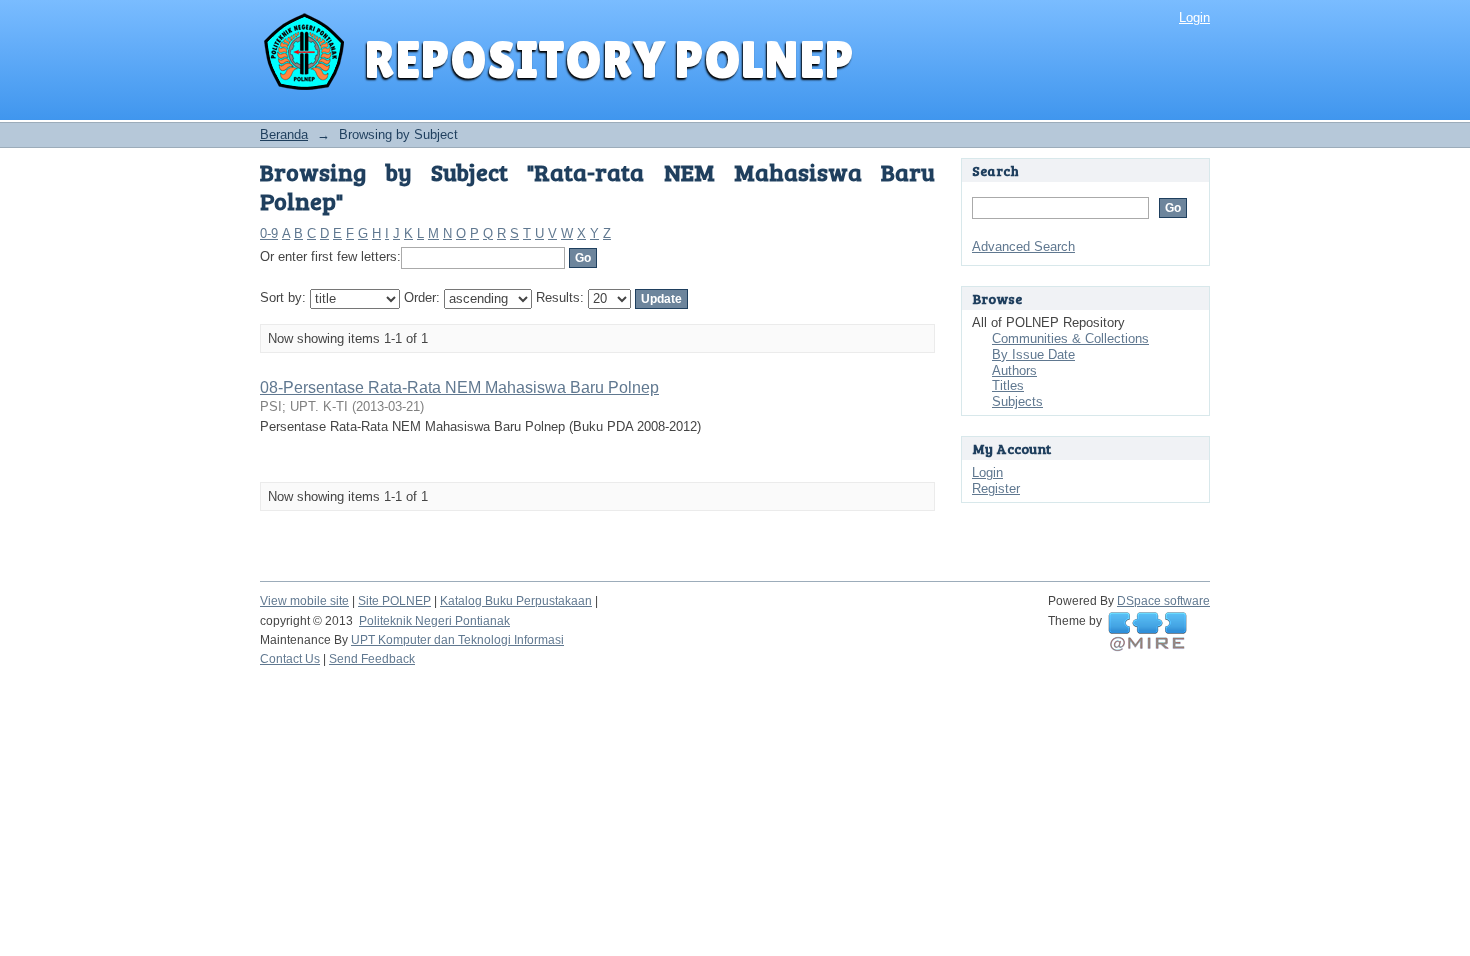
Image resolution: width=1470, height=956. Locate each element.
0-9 (269, 233)
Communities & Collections (1070, 338)
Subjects (1017, 401)
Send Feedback (372, 659)
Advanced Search (1023, 246)
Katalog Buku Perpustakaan (516, 601)
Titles (1008, 385)
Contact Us (290, 659)
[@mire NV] (1147, 632)
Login (1194, 17)
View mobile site (304, 601)
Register (996, 488)
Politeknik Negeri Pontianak (434, 621)
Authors (1014, 370)
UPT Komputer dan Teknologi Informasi (457, 640)
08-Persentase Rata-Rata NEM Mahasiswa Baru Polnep (459, 387)
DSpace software (1163, 601)
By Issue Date (1033, 354)
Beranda (284, 134)
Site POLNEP (394, 601)
